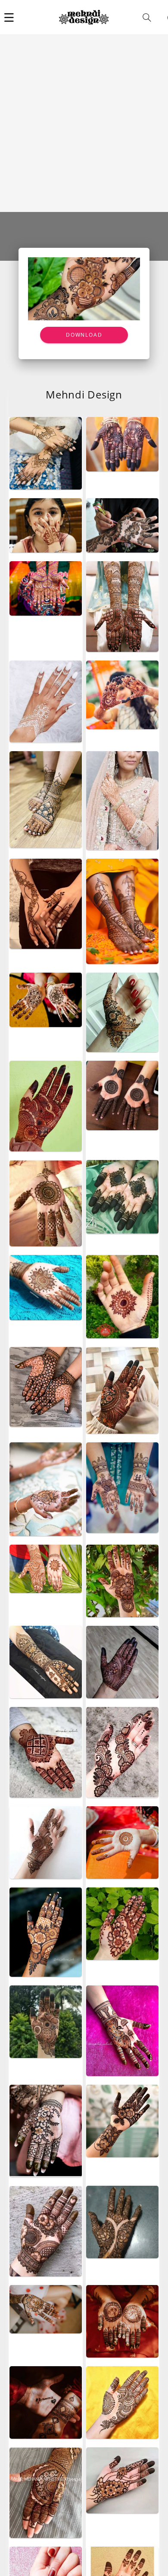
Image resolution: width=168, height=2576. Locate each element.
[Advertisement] (84, 123)
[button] (9, 17)
